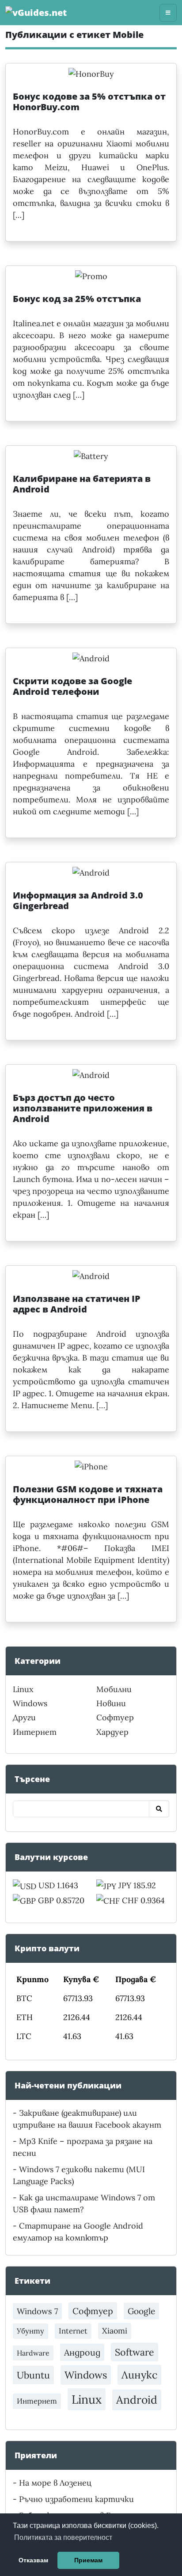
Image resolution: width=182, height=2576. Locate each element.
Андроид (82, 2352)
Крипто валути (47, 1948)
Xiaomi (115, 2331)
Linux (23, 1689)
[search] (159, 1809)
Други (24, 1717)
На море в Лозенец (55, 2483)
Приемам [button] (88, 2560)
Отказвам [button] (33, 2560)
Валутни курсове (51, 1857)
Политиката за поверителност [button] (63, 2537)
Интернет (35, 1732)
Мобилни (114, 1689)
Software (135, 2352)
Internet (73, 2331)
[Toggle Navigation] (168, 13)
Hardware (33, 2353)
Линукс (139, 2375)
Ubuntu (33, 2375)
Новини (111, 1703)
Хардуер (112, 1732)
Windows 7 (37, 2311)
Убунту (30, 2331)
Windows (30, 1703)
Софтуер (115, 1717)
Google (141, 2311)
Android (137, 2400)
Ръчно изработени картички (76, 2499)
